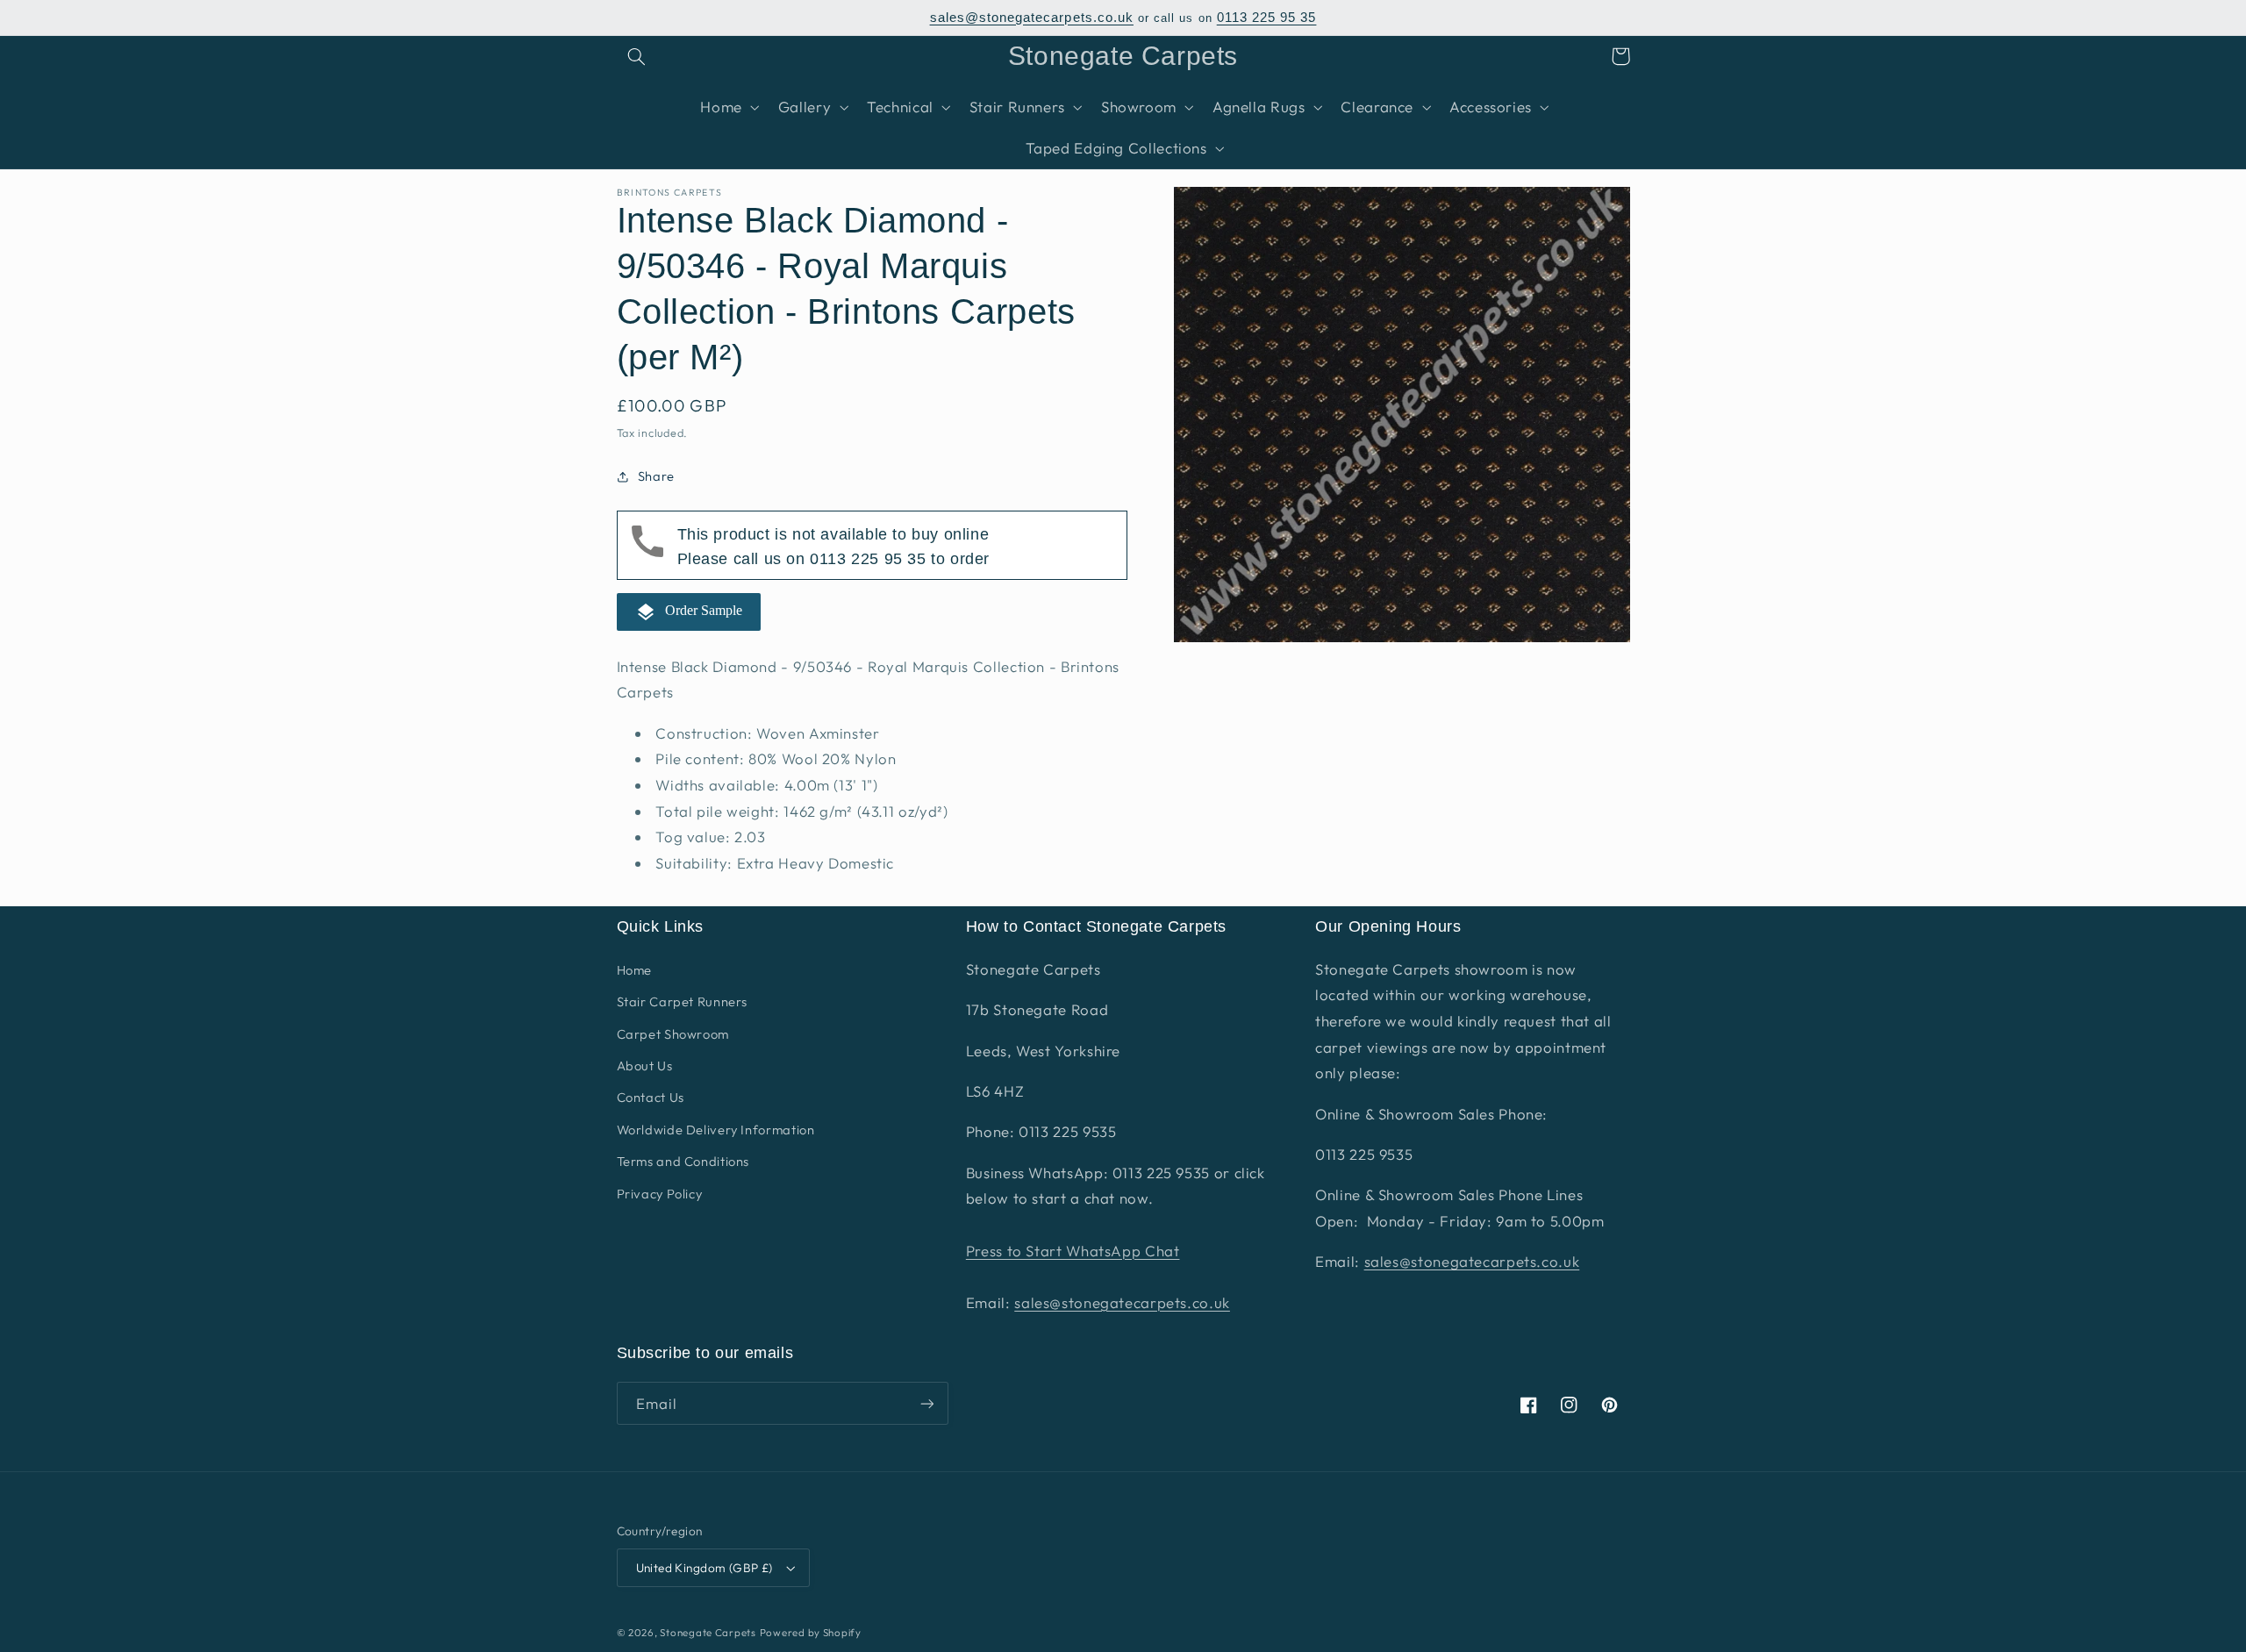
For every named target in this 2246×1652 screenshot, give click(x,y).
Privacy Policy (660, 1194)
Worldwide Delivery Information (716, 1130)
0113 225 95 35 (1267, 18)
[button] (637, 56)
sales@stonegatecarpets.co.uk (1032, 18)
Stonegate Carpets (708, 1632)
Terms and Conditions (683, 1161)
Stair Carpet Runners (683, 1001)
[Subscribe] (926, 1403)
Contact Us (651, 1097)
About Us (645, 1066)
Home (635, 970)
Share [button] (656, 477)
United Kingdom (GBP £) (705, 1568)
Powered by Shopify (811, 1632)
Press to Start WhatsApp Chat (1073, 1251)
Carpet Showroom (673, 1034)
